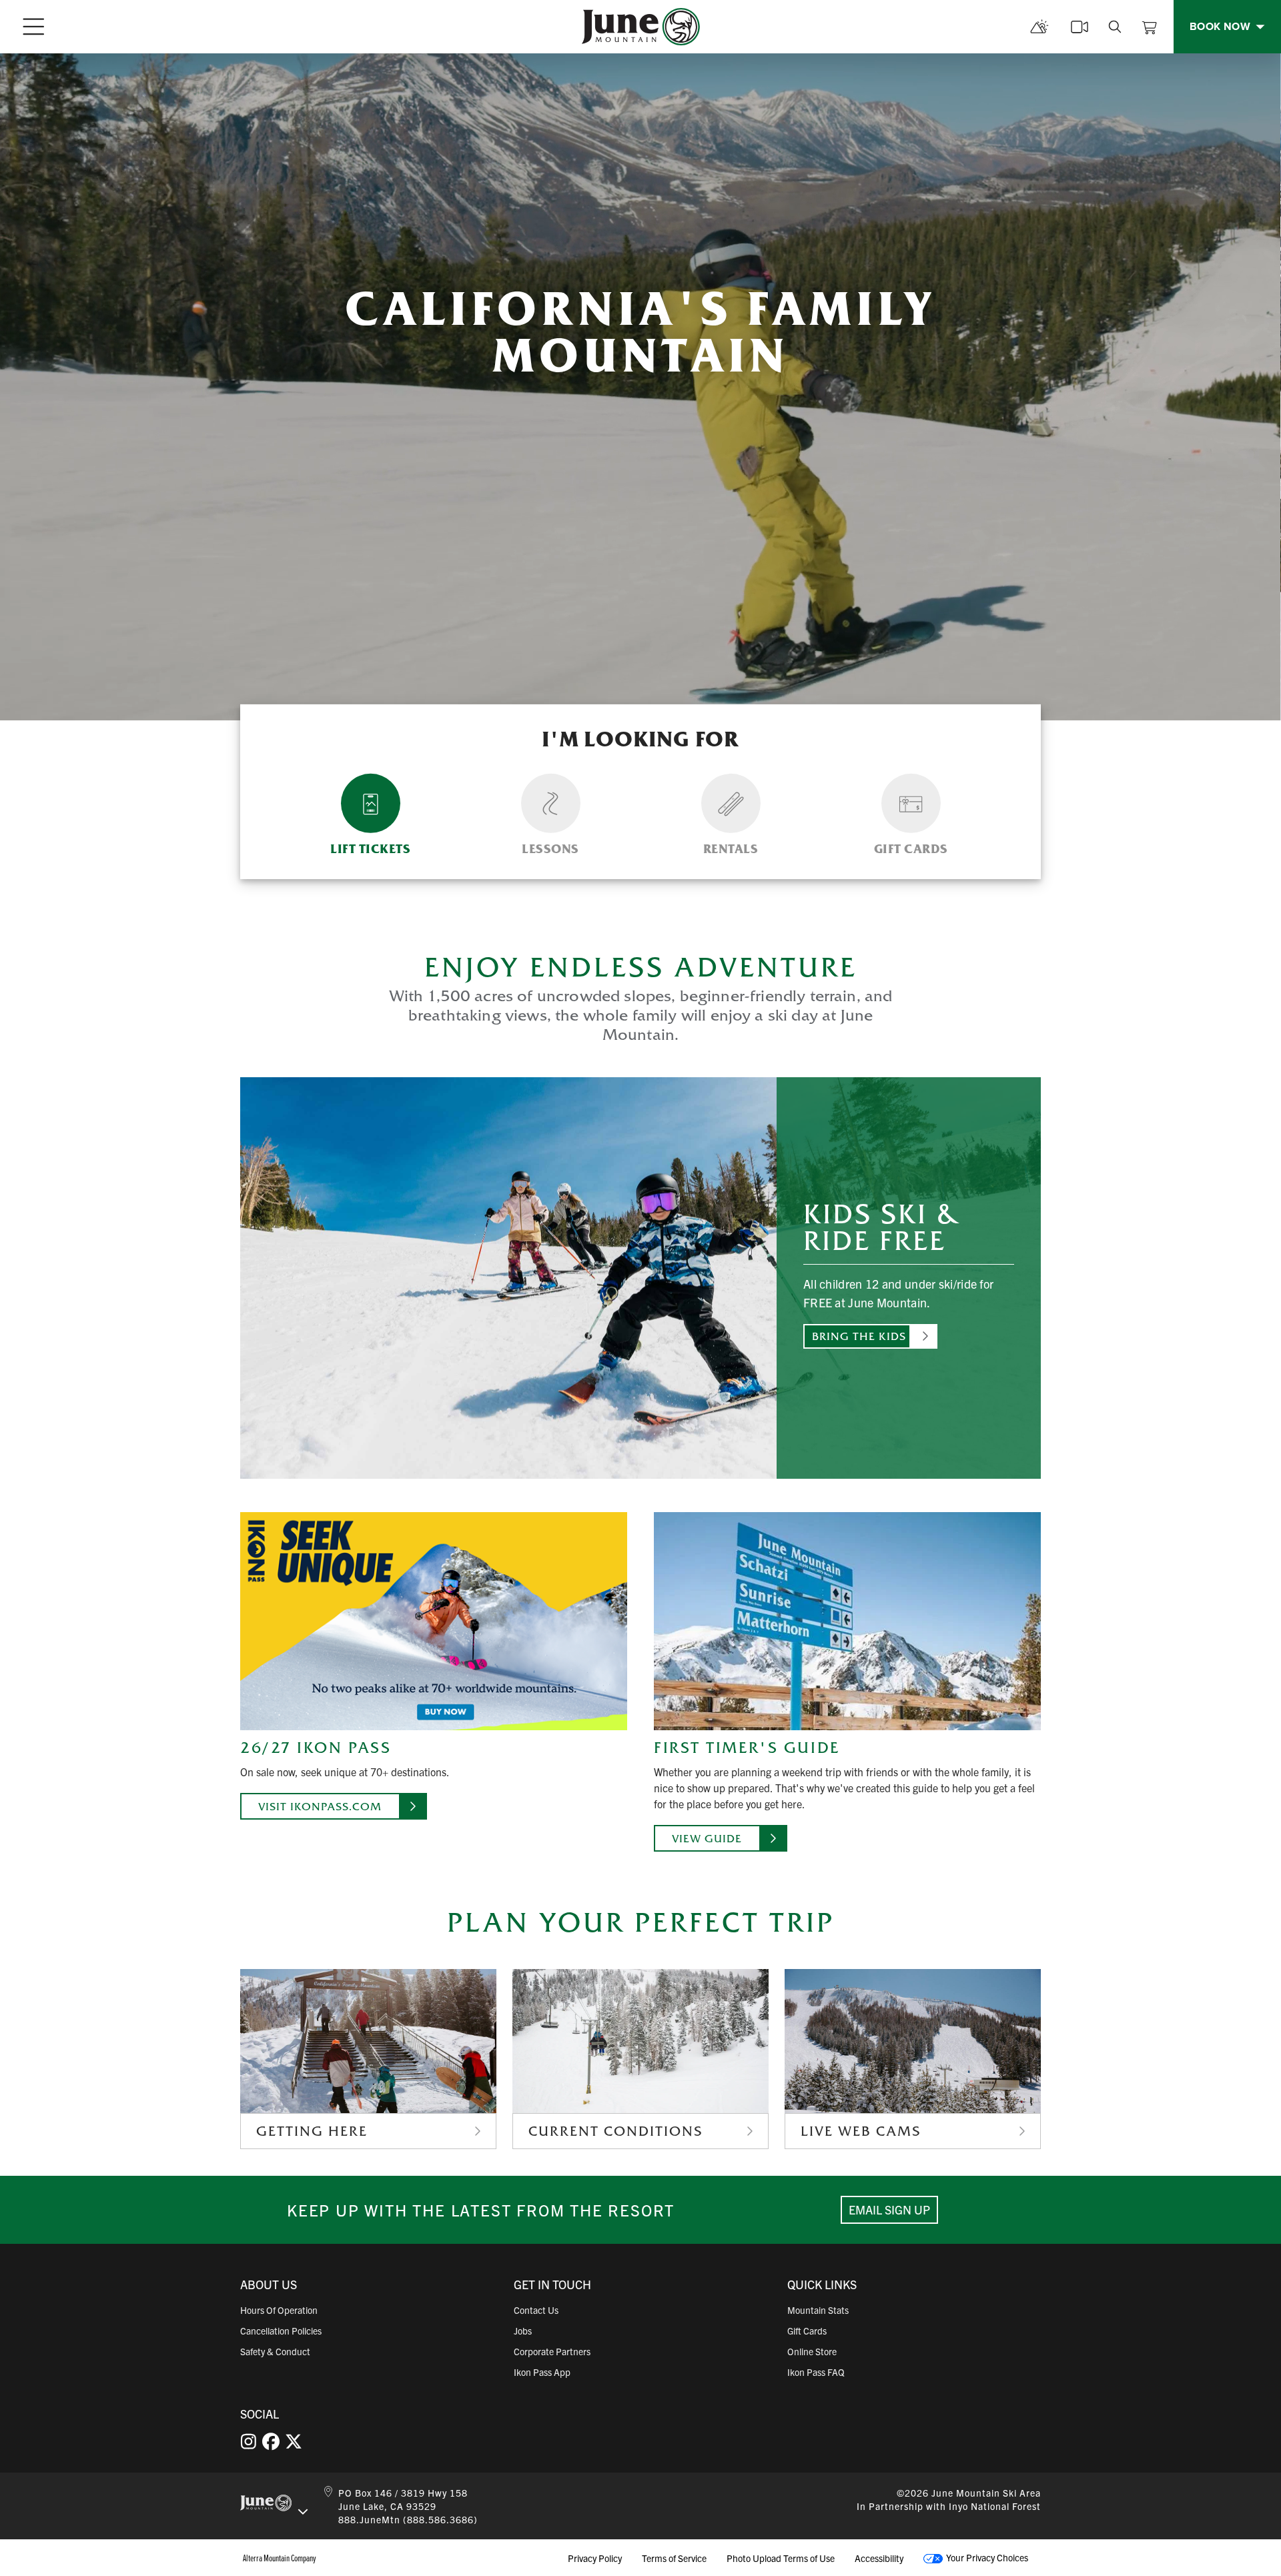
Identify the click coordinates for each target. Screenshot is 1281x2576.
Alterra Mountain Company (280, 2558)
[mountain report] (1039, 27)
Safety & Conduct (275, 2351)
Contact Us (536, 2310)
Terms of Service (674, 2558)
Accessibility (879, 2558)
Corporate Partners (552, 2351)
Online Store (812, 2351)
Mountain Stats (818, 2310)
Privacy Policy (595, 2558)
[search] (1115, 27)
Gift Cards (807, 2331)
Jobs (523, 2331)
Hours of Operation (279, 2310)
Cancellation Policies (281, 2331)
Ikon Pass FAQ (816, 2372)
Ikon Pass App (542, 2372)
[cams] (1080, 27)
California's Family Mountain (640, 332)
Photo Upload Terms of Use (781, 2558)
